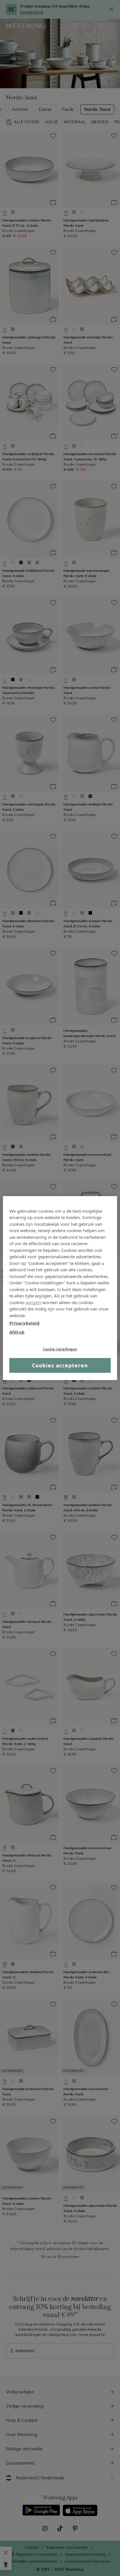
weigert (33, 1302)
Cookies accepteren (60, 1365)
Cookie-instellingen (60, 1349)
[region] (60, 1288)
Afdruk (17, 1332)
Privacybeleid (24, 1323)
